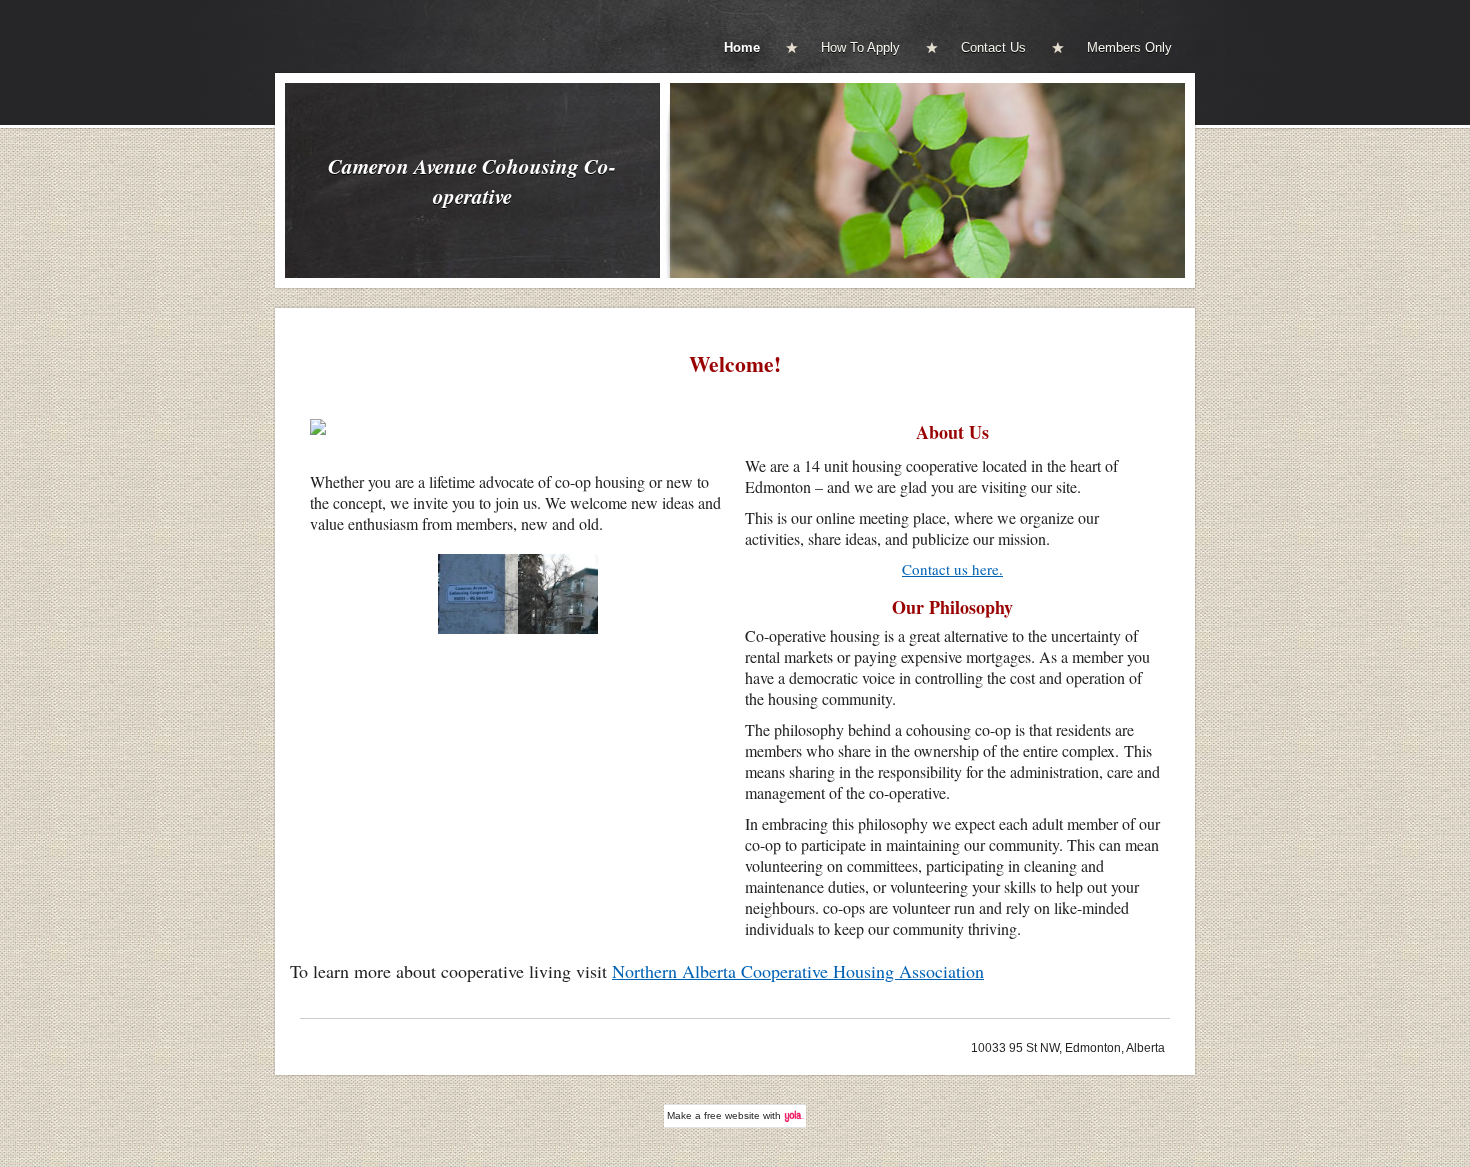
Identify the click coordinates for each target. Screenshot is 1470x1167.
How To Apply (860, 47)
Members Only (1129, 47)
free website (732, 1115)
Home (742, 47)
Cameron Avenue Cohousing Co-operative (472, 181)
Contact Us (993, 47)
